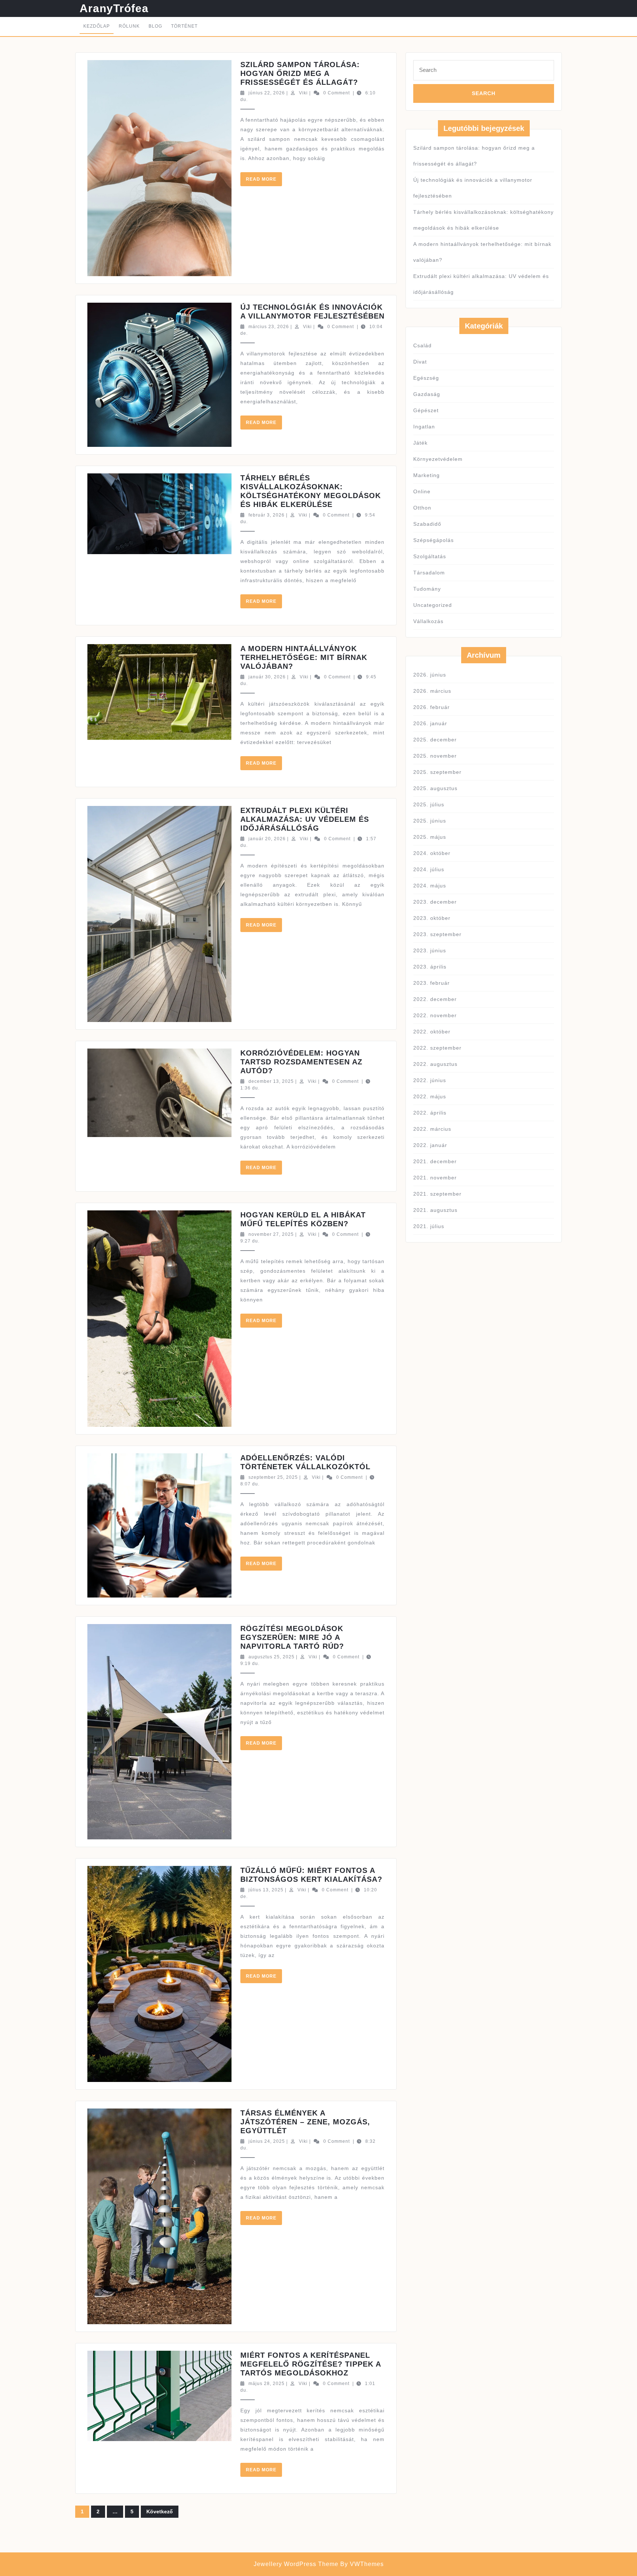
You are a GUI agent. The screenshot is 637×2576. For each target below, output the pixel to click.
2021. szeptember (437, 1194)
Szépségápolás (434, 540)
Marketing (427, 475)
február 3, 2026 (267, 515)
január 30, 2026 (267, 677)
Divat (420, 362)
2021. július (429, 1226)
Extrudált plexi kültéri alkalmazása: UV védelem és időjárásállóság (305, 819)
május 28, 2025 (267, 2384)
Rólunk (129, 26)
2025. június (430, 821)
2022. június (430, 1080)
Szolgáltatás (430, 556)
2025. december (435, 740)
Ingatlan (424, 427)
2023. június (430, 950)
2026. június (430, 675)
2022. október (432, 1032)
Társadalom (429, 573)
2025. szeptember (437, 772)
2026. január (430, 723)
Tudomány (427, 589)
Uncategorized (433, 605)
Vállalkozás (428, 621)
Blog (155, 26)
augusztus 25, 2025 (271, 1657)
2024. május (430, 886)
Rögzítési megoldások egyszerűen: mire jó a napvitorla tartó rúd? (292, 1637)
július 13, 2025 (266, 1890)
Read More (264, 181)
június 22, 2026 (267, 93)
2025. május (430, 837)
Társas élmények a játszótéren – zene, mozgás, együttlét (305, 2122)
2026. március (432, 691)
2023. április (430, 967)
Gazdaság (427, 394)
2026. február (431, 707)
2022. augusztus (435, 1064)
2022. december (435, 999)
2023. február (431, 983)
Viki (303, 93)
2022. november (435, 1015)
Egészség (426, 378)
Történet (184, 26)
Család (422, 345)
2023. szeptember (437, 934)
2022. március (432, 1129)
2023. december (435, 902)
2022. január (430, 1145)
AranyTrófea (114, 8)
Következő (160, 2511)
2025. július (429, 804)
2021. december (435, 1161)
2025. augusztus (435, 788)
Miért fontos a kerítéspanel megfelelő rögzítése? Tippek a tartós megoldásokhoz (311, 2364)
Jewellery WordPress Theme (296, 2564)
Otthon (422, 508)
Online (422, 491)
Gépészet (426, 410)
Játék (420, 443)
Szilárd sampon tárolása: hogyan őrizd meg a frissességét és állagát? (300, 73)
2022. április (430, 1113)
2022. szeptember (437, 1048)
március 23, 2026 (269, 327)
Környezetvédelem (438, 459)
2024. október (432, 853)
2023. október (432, 918)
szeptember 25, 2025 (273, 1477)
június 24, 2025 (267, 2141)
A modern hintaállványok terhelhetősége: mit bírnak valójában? (304, 657)
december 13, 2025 (271, 1081)
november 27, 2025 (271, 1234)
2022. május (430, 1096)
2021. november (435, 1178)
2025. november (435, 756)
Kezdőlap (97, 26)
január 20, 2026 (267, 839)
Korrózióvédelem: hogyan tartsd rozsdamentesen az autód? (301, 1062)
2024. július (429, 869)
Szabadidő (427, 524)
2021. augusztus (435, 1210)
